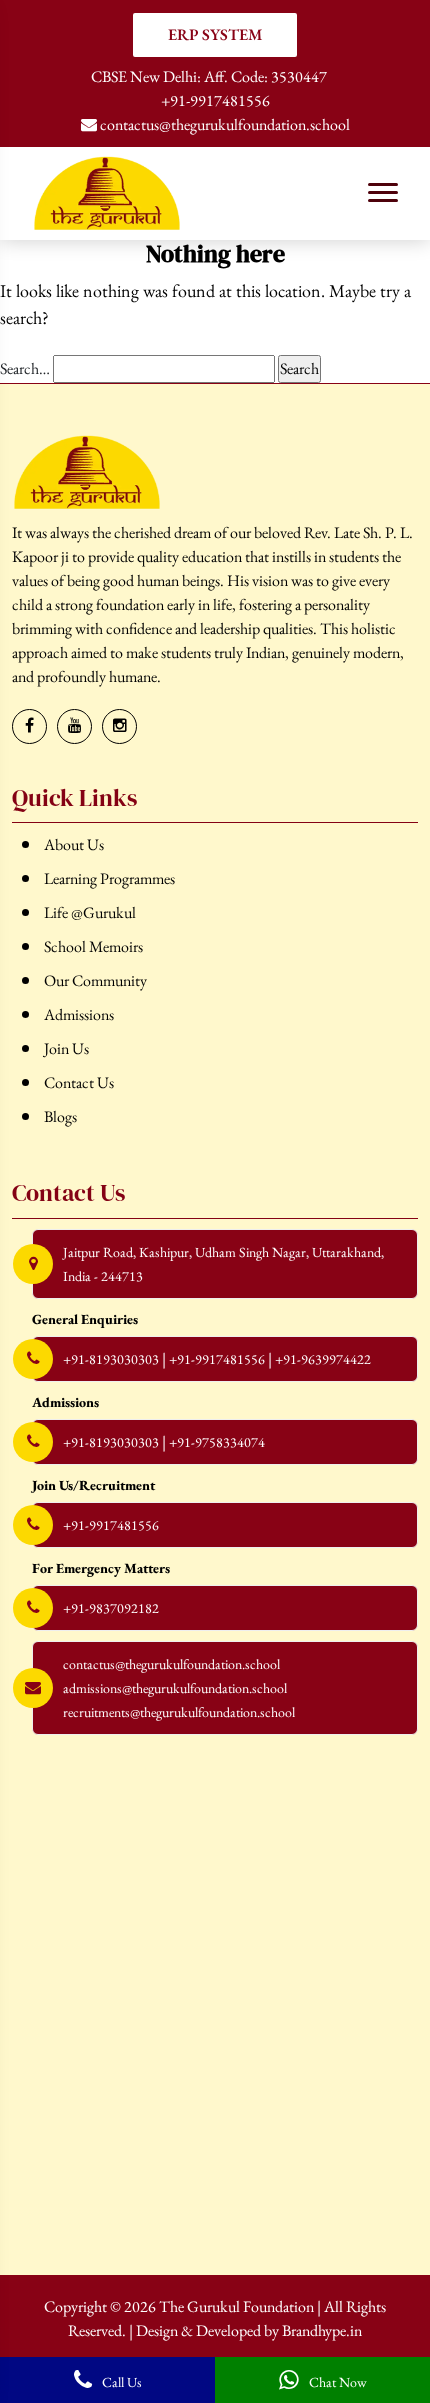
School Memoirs (93, 946)
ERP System (215, 34)
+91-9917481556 (215, 100)
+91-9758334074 (217, 1442)
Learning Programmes (109, 878)
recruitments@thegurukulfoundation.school (179, 1712)
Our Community (95, 980)
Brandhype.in (322, 2330)
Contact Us (79, 1082)
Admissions (79, 1014)
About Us (74, 844)
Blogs (60, 1116)
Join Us (66, 1048)
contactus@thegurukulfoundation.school (223, 124)
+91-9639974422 (323, 1359)
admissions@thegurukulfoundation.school (175, 1688)
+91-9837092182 (111, 1608)
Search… (25, 368)
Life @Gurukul (90, 912)
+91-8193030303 (111, 1359)
